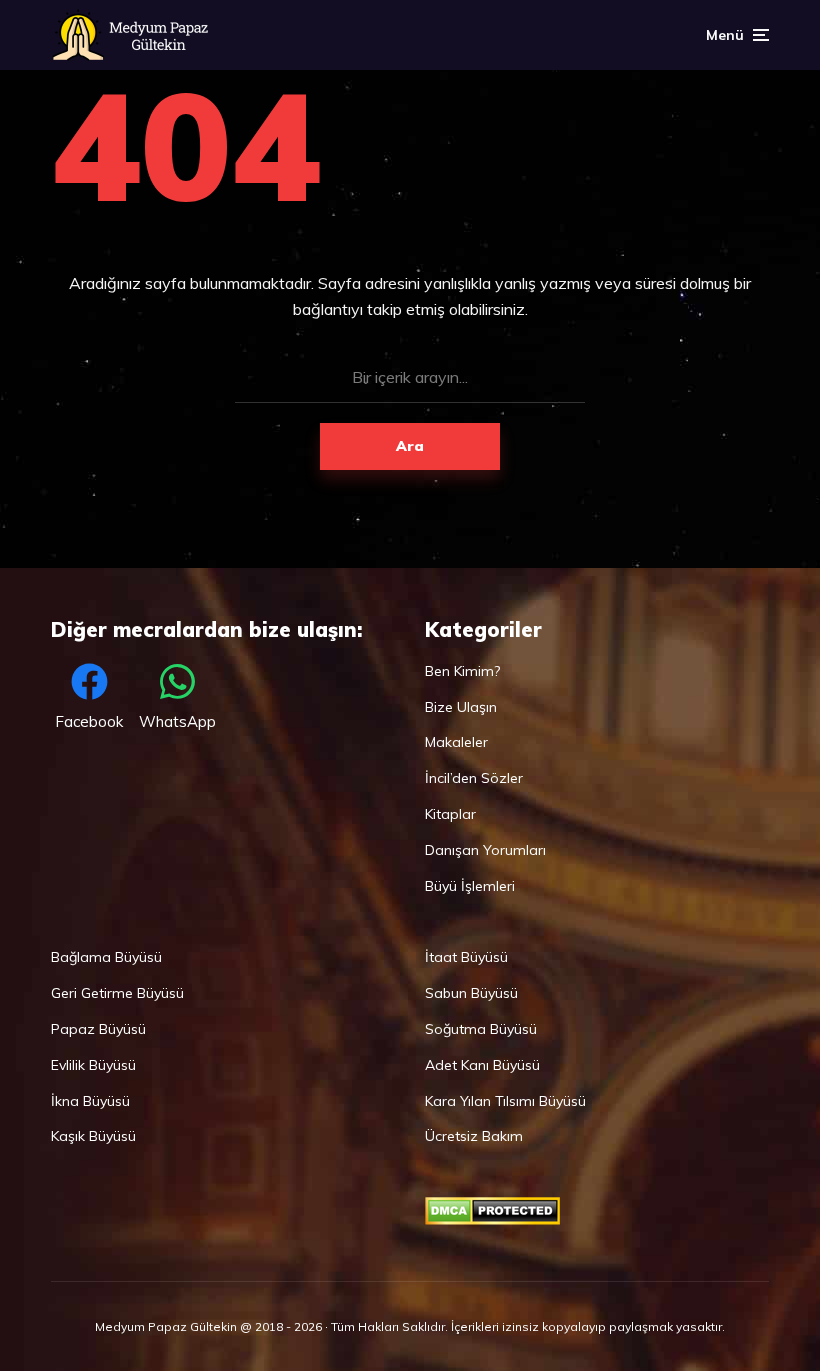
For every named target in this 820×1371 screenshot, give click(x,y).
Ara (410, 446)
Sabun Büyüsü (471, 993)
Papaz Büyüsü (98, 1029)
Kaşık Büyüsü (93, 1136)
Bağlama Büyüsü (106, 957)
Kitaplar (450, 814)
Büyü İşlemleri (470, 886)
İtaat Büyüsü (466, 957)
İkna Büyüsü (90, 1101)
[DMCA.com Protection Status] (492, 1220)
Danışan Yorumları (485, 850)
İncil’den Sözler (474, 778)
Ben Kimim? (462, 671)
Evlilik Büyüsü (93, 1065)
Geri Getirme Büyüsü (117, 993)
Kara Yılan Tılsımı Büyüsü (505, 1101)
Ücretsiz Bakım (474, 1136)
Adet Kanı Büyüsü (482, 1065)
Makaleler (456, 742)
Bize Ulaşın (461, 707)
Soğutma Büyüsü (481, 1029)
